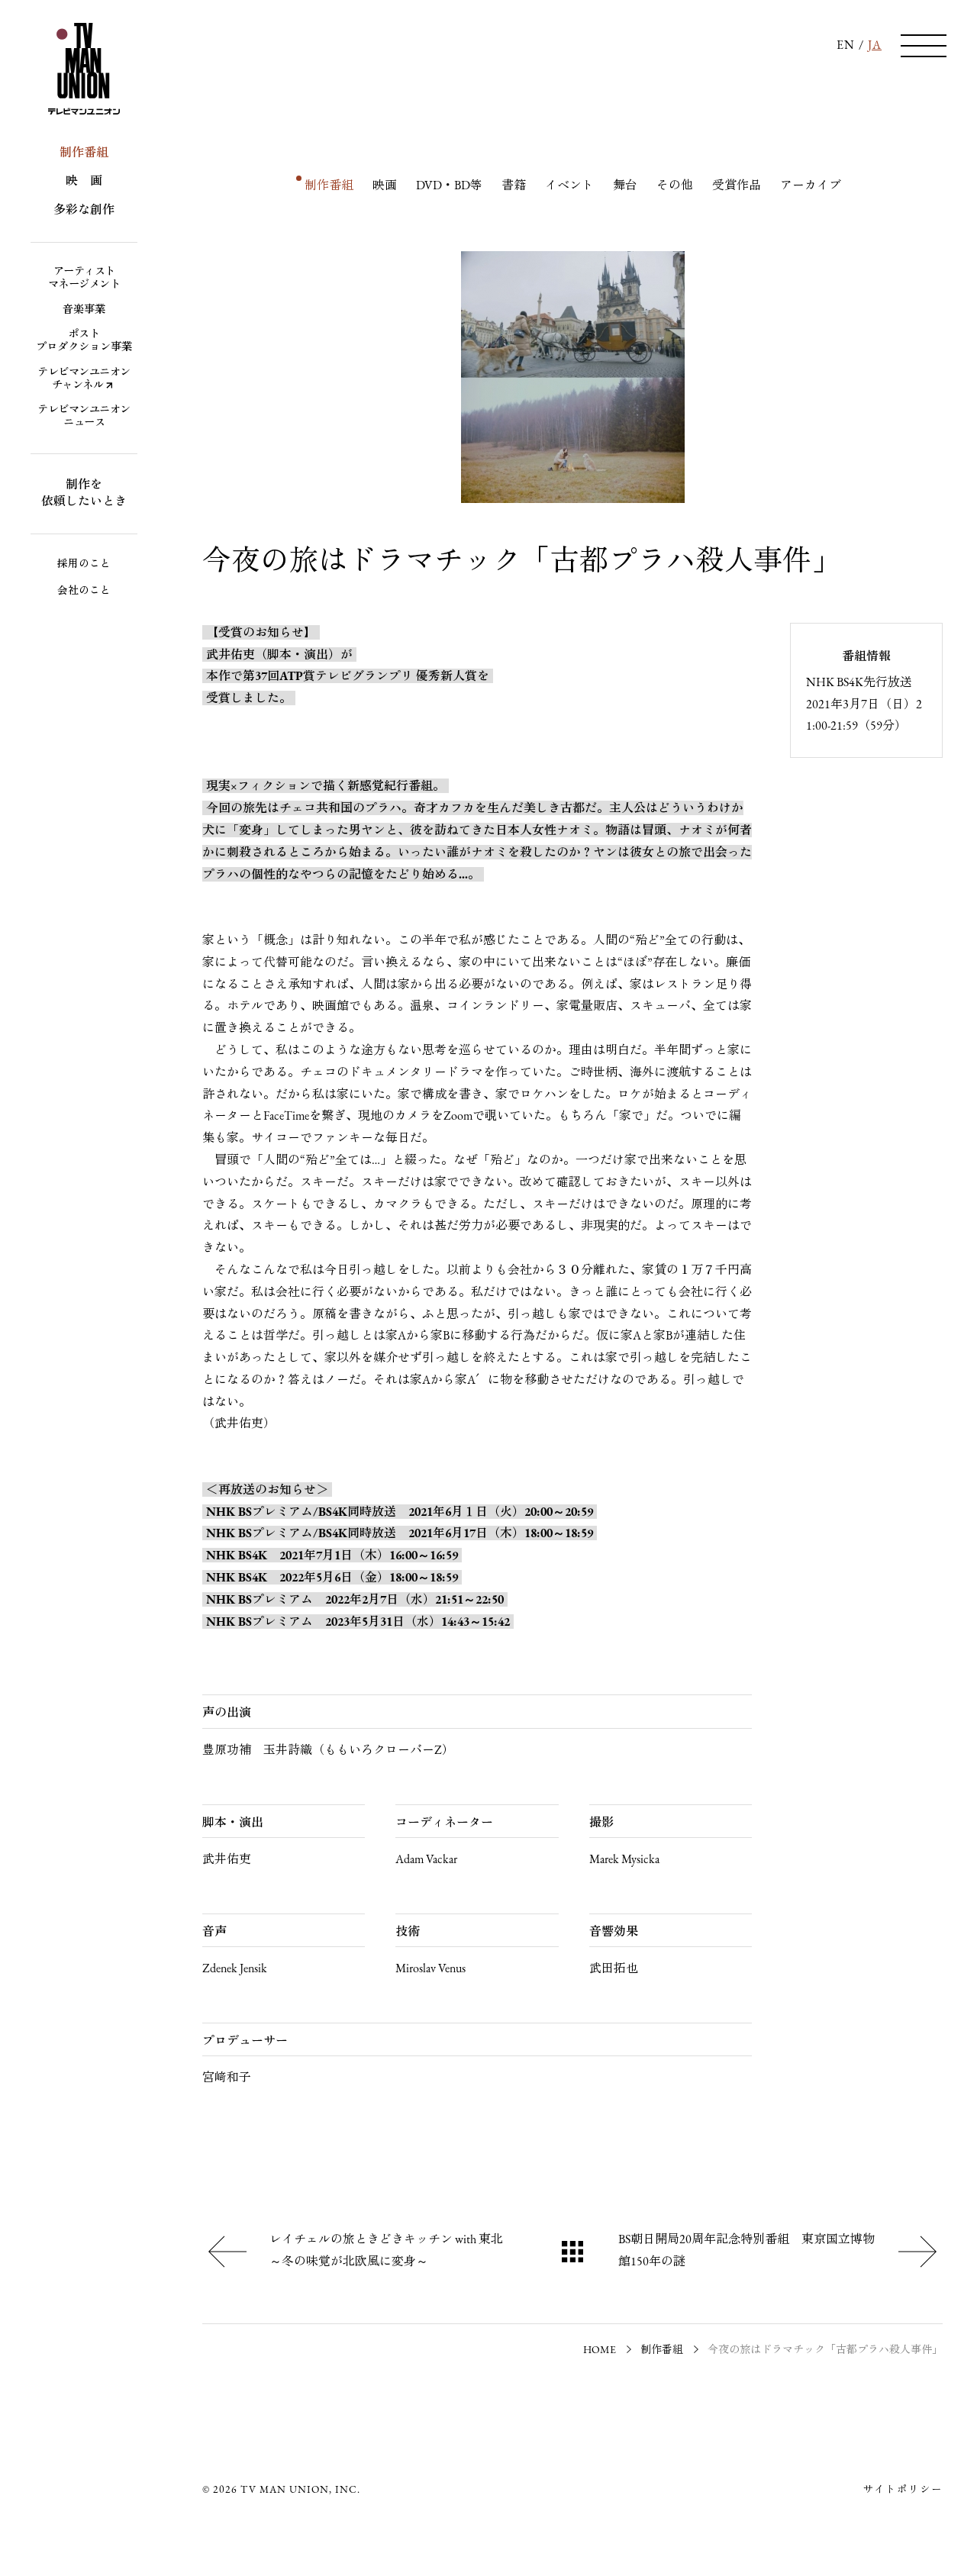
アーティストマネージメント (84, 279)
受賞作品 (737, 186)
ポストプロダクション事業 (84, 341)
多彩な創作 (84, 211)
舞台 (625, 186)
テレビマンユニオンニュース (84, 417)
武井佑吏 (231, 656)
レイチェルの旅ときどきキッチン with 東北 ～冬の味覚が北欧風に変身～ (392, 2251)
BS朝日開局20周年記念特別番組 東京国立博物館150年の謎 (746, 2251)
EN (846, 46)
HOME (600, 2350)
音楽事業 (84, 310)
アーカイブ (811, 186)
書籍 (514, 186)
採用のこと (84, 564)
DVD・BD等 (449, 186)
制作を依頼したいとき (84, 494)
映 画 (84, 182)
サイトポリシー (903, 2490)
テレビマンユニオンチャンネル (84, 379)
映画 (385, 186)
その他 (675, 186)
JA (875, 46)
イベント (569, 186)
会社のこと (84, 591)
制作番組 (84, 153)
